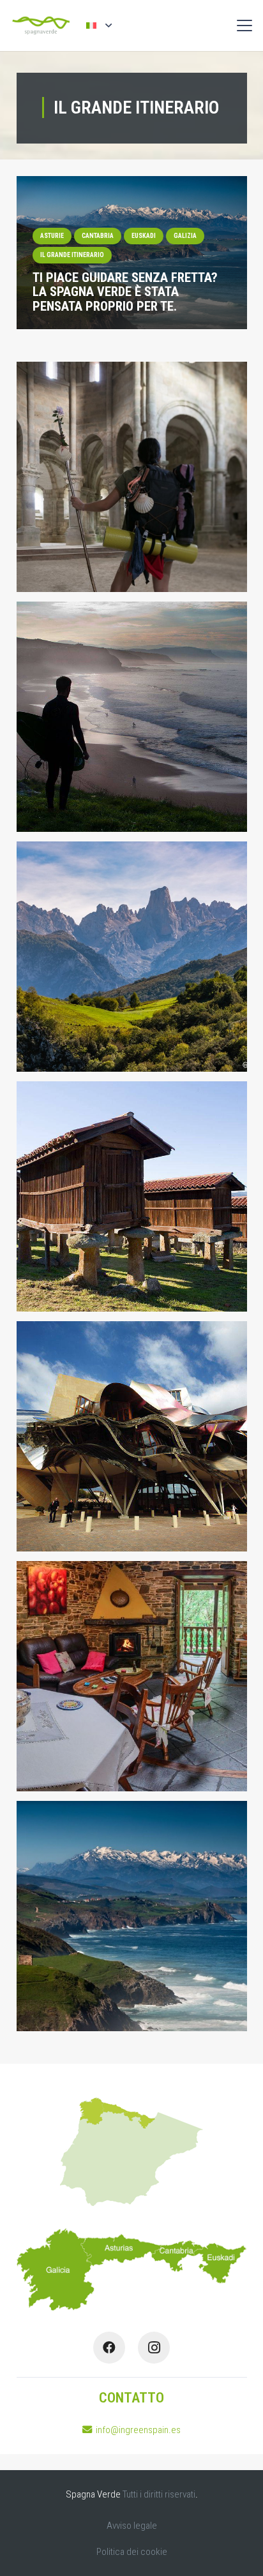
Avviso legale (132, 2526)
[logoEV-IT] (41, 26)
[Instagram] (154, 2348)
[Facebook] (109, 2348)
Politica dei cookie (132, 2552)
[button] (99, 25)
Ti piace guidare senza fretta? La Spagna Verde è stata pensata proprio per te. (125, 292)
